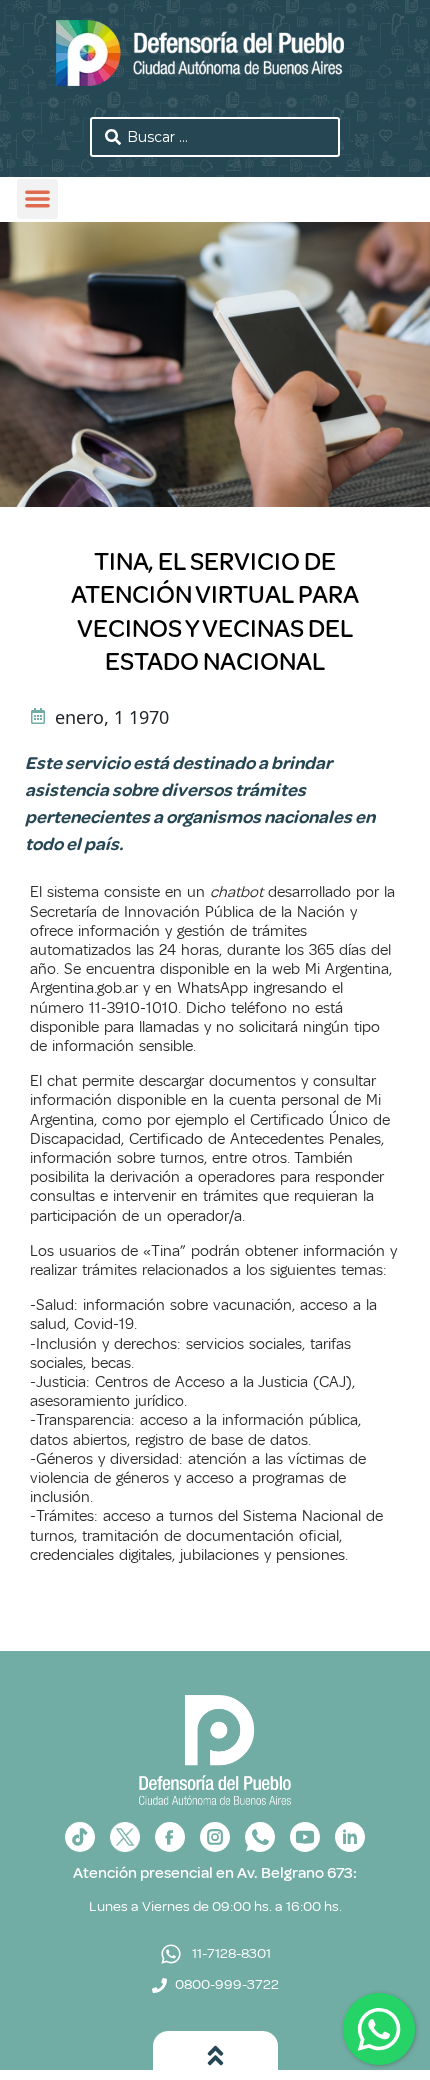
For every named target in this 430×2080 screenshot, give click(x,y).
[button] (37, 199)
